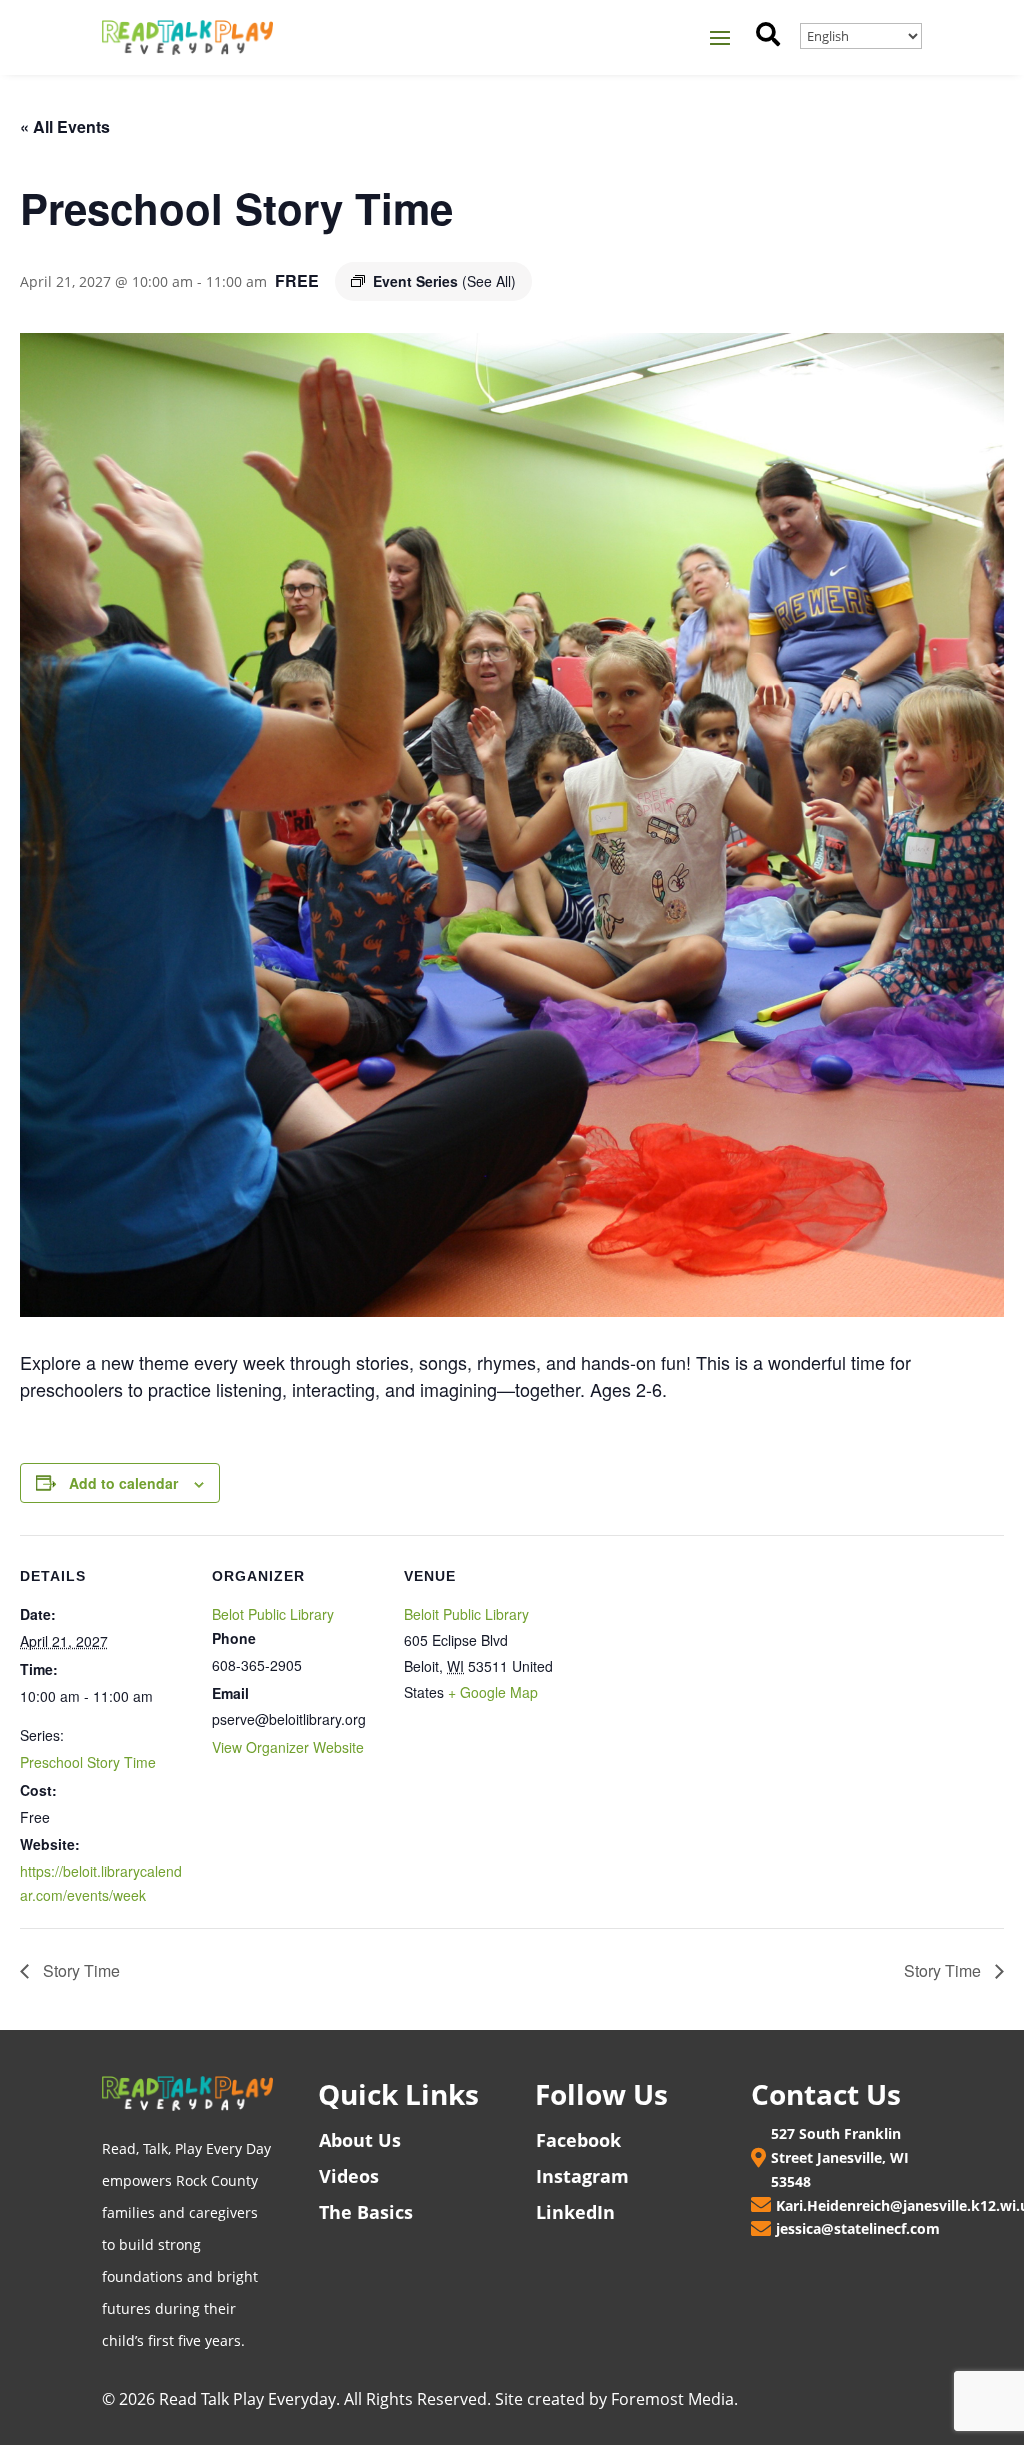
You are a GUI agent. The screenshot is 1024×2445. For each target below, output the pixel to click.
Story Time (79, 1970)
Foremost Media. (674, 2399)
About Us (360, 2140)
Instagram (582, 2176)
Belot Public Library (273, 1614)
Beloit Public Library (466, 1614)
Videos (349, 2176)
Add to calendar (123, 1483)
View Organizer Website (288, 1747)
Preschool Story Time (88, 1762)
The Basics (366, 2212)
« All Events (65, 126)
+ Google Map (493, 1692)
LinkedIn (575, 2212)
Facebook (578, 2140)
